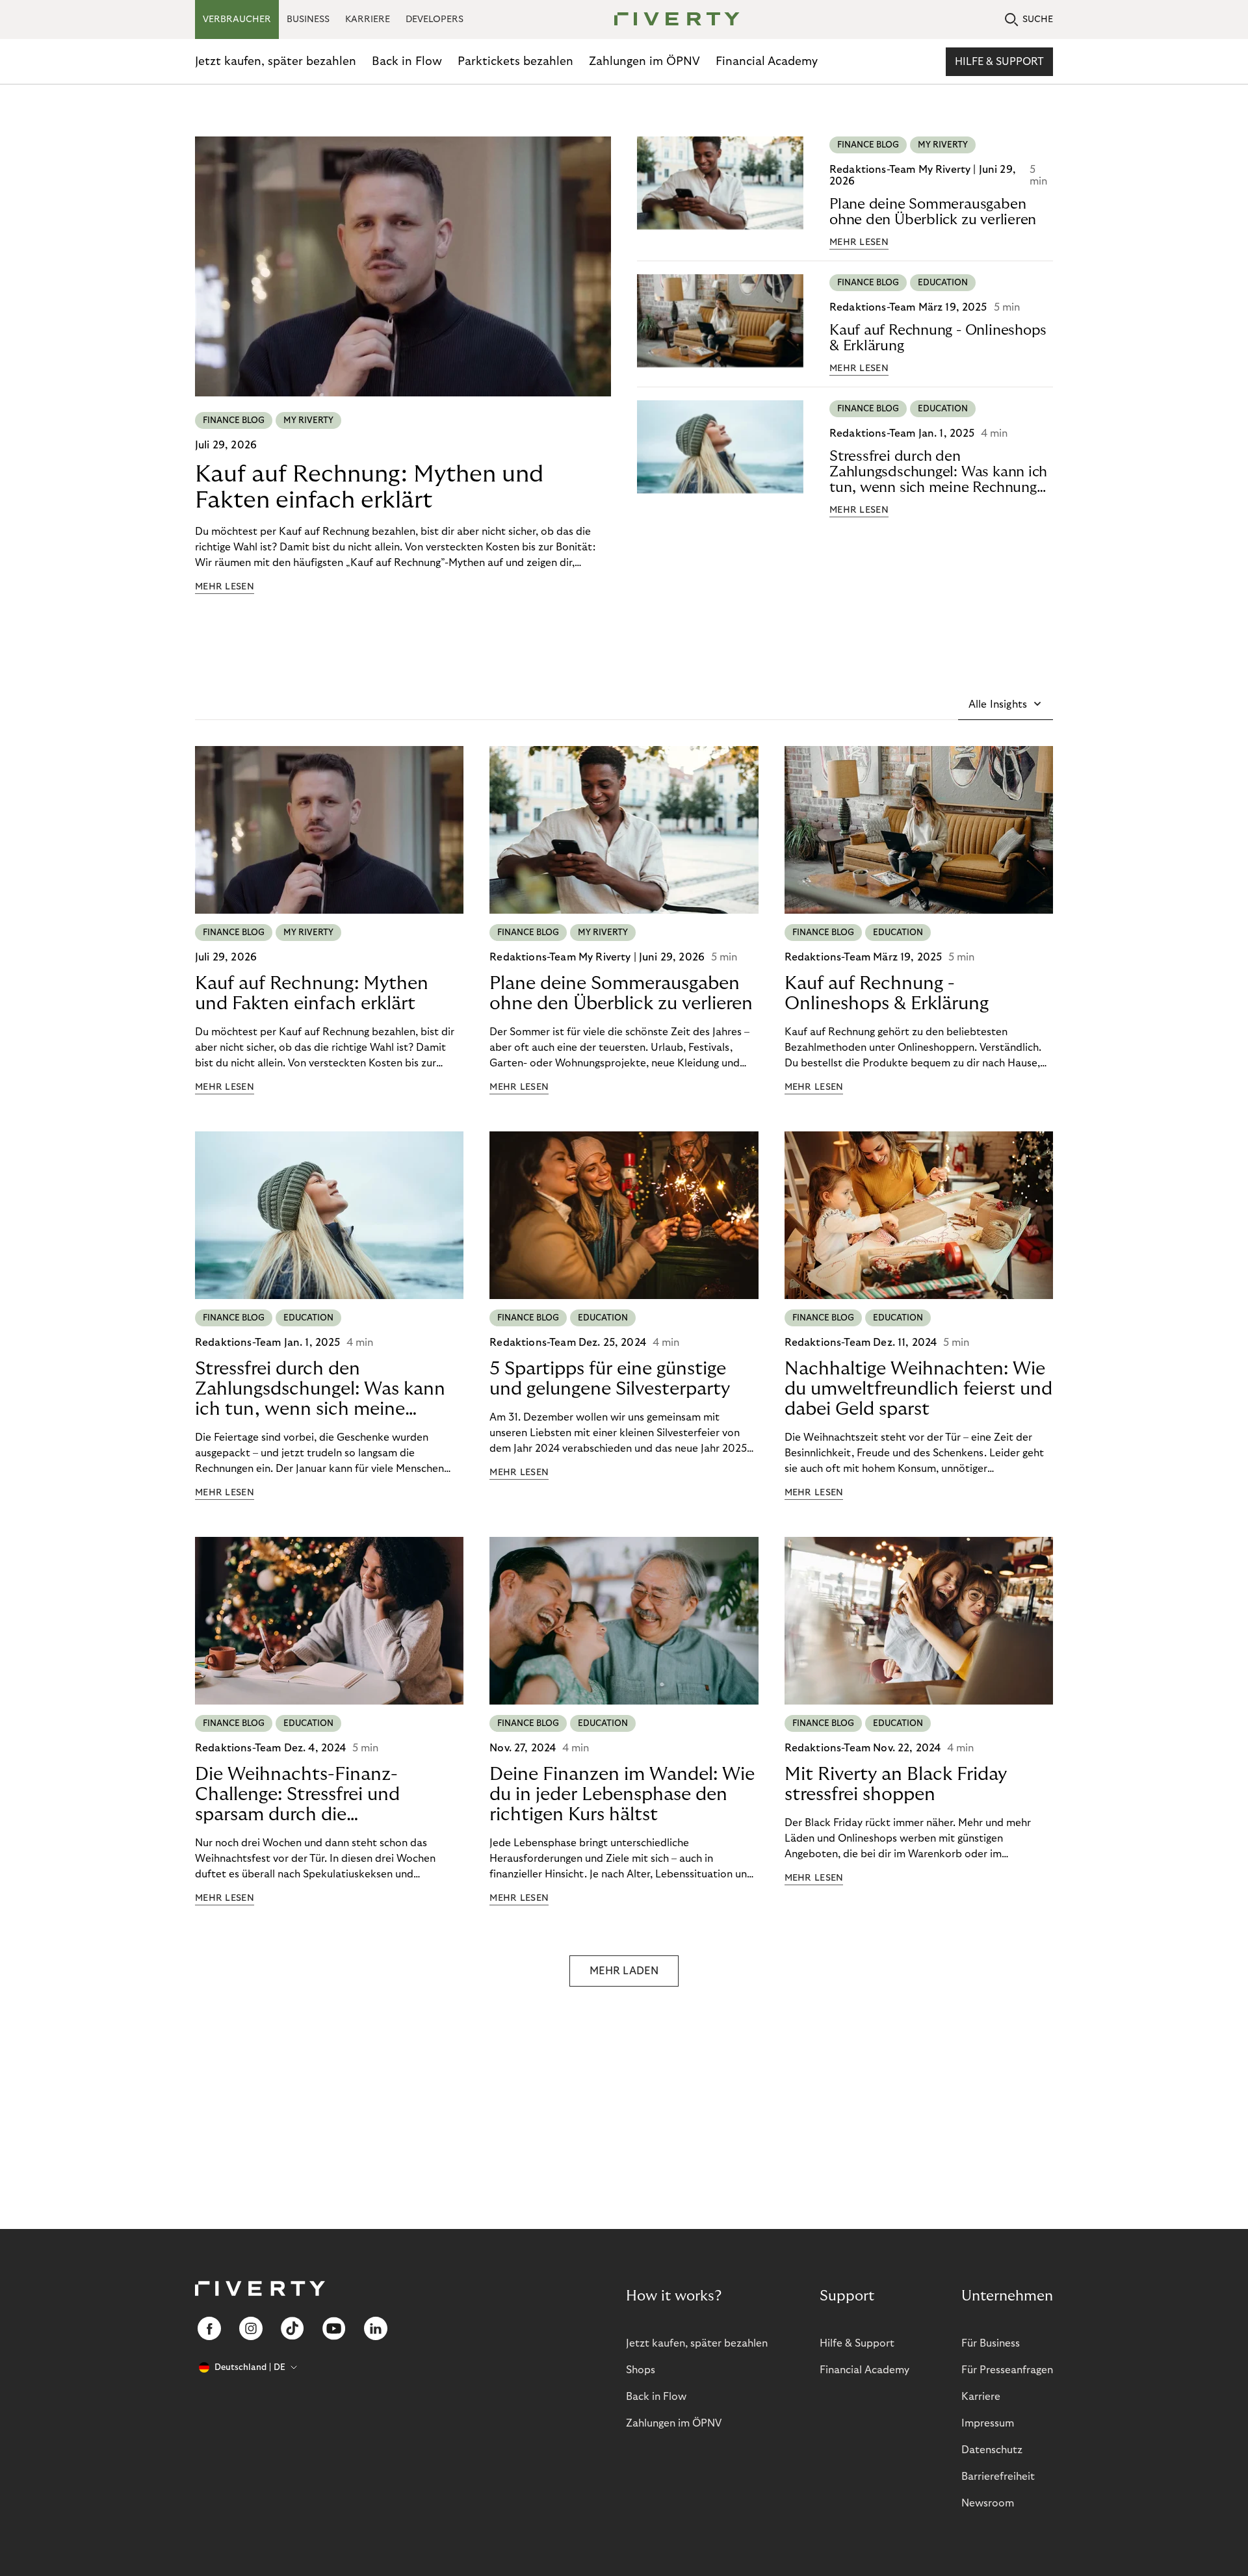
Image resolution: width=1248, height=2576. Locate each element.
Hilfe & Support (999, 62)
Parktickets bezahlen (515, 61)
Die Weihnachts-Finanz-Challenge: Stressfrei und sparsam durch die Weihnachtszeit (297, 1795)
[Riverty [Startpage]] (672, 20)
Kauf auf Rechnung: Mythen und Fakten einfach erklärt (369, 487)
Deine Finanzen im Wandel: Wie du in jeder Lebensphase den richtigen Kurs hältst (622, 1795)
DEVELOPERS (435, 19)
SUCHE (1038, 19)
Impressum (988, 2423)
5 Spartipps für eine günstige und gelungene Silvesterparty (610, 1379)
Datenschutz (992, 2450)
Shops (641, 2370)
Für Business (991, 2343)
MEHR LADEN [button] (624, 1971)
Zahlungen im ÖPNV (644, 61)
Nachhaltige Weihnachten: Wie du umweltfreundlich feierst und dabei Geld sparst (918, 1389)
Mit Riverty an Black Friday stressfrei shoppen (896, 1784)
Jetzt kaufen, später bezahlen (276, 61)
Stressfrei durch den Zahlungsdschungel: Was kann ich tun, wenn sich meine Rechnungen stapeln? (941, 472)
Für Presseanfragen (1007, 2370)
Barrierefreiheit (998, 2477)
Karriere (981, 2397)
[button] (1006, 704)
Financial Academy (767, 61)
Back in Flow (407, 61)
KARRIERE (368, 19)
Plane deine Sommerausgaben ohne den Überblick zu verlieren (933, 212)
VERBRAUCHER (237, 19)
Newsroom (988, 2503)
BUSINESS (308, 19)
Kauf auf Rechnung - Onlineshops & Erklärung (938, 338)
